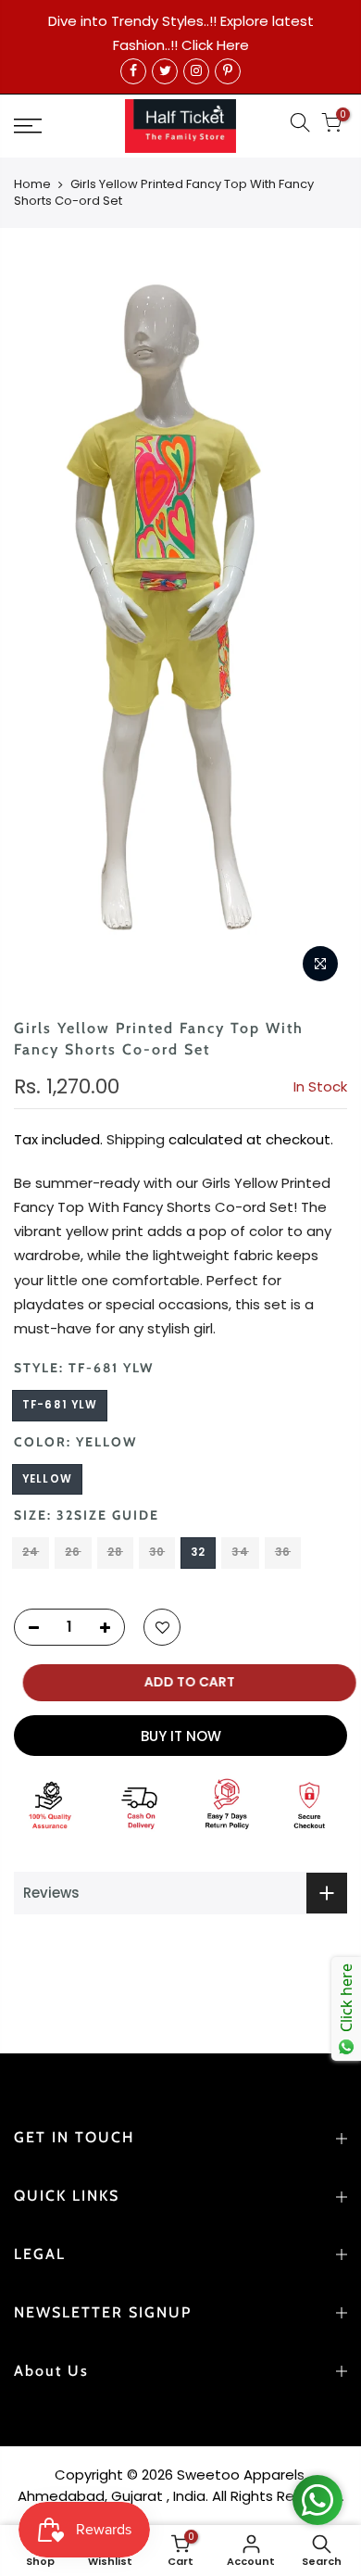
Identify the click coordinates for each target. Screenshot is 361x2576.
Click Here (215, 45)
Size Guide (117, 1515)
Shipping (136, 1139)
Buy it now (181, 1736)
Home (32, 184)
